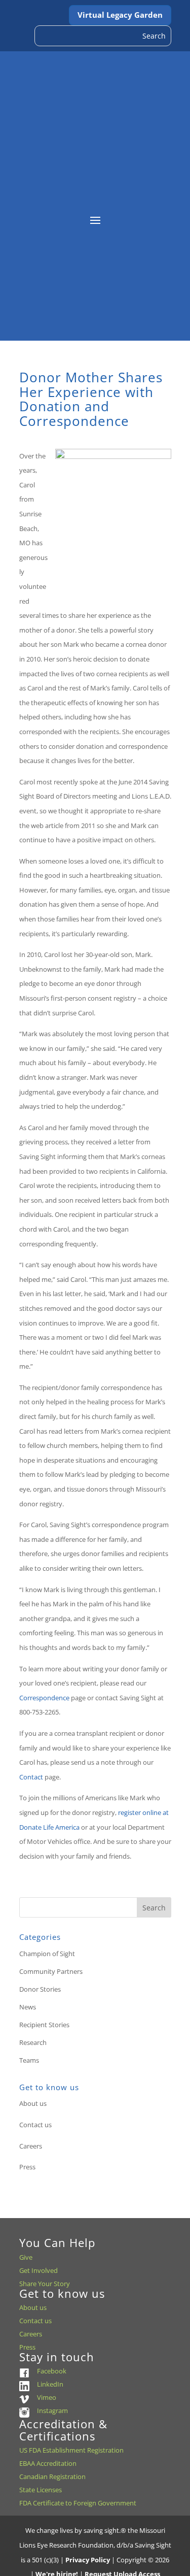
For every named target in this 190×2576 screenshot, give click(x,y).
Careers (31, 2146)
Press (27, 2167)
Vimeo (47, 2397)
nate (35, 1827)
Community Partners (51, 1971)
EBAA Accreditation (48, 2463)
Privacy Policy (88, 2560)
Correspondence (45, 1698)
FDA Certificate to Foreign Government (78, 2503)
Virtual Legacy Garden (120, 15)
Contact (32, 1777)
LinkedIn (50, 2384)
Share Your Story (45, 2284)
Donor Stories (40, 1989)
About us (33, 2103)
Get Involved (39, 2270)
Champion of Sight (47, 1954)
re (121, 1812)
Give (26, 2257)
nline (154, 1812)
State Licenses (41, 2490)
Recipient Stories (44, 2025)
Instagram (52, 2410)
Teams (29, 2060)
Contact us (35, 2125)
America (67, 1827)
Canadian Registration (52, 2476)
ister (134, 1812)
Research (33, 2042)
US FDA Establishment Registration (71, 2450)
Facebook (52, 2371)
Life (48, 1827)
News (28, 2007)
